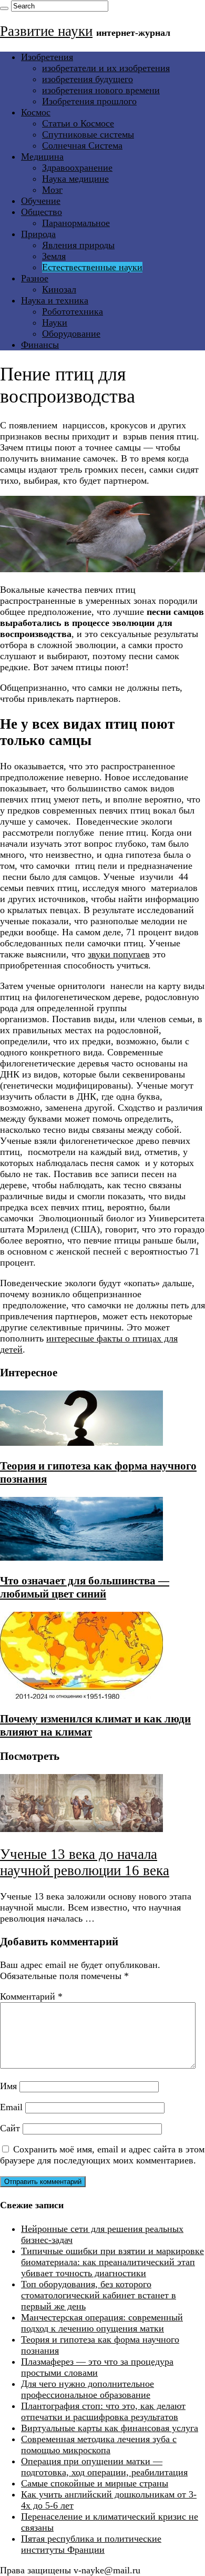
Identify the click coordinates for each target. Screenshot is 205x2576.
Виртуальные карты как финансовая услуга (110, 2428)
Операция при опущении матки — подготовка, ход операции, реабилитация (104, 2467)
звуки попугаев (119, 954)
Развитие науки (46, 31)
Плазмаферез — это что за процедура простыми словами (97, 2367)
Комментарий (31, 1996)
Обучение (41, 201)
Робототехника (73, 311)
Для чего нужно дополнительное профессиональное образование (88, 2389)
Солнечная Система (82, 145)
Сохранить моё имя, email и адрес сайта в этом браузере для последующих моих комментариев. (102, 2155)
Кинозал (59, 289)
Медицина (42, 156)
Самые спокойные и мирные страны (95, 2483)
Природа (38, 234)
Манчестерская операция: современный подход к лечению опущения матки (102, 2323)
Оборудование (71, 334)
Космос (36, 112)
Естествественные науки (92, 267)
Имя (8, 2086)
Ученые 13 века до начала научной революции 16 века (85, 1862)
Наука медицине (75, 179)
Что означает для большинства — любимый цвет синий (85, 1587)
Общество (42, 212)
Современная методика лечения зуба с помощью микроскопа (99, 2445)
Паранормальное (76, 223)
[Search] (4, 8)
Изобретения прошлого (89, 101)
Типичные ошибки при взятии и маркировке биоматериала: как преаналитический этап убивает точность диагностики (112, 2262)
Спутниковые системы (88, 134)
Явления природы (78, 245)
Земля (54, 256)
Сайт (10, 2128)
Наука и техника (55, 300)
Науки (55, 322)
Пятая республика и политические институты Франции (91, 2544)
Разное (35, 278)
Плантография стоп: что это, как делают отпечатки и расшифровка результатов (103, 2411)
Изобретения (47, 57)
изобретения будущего (88, 79)
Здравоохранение (77, 168)
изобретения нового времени (101, 90)
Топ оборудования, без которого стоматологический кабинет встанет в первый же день (99, 2295)
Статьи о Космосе (78, 123)
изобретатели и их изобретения (106, 68)
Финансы (40, 345)
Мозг (52, 190)
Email (11, 2107)
